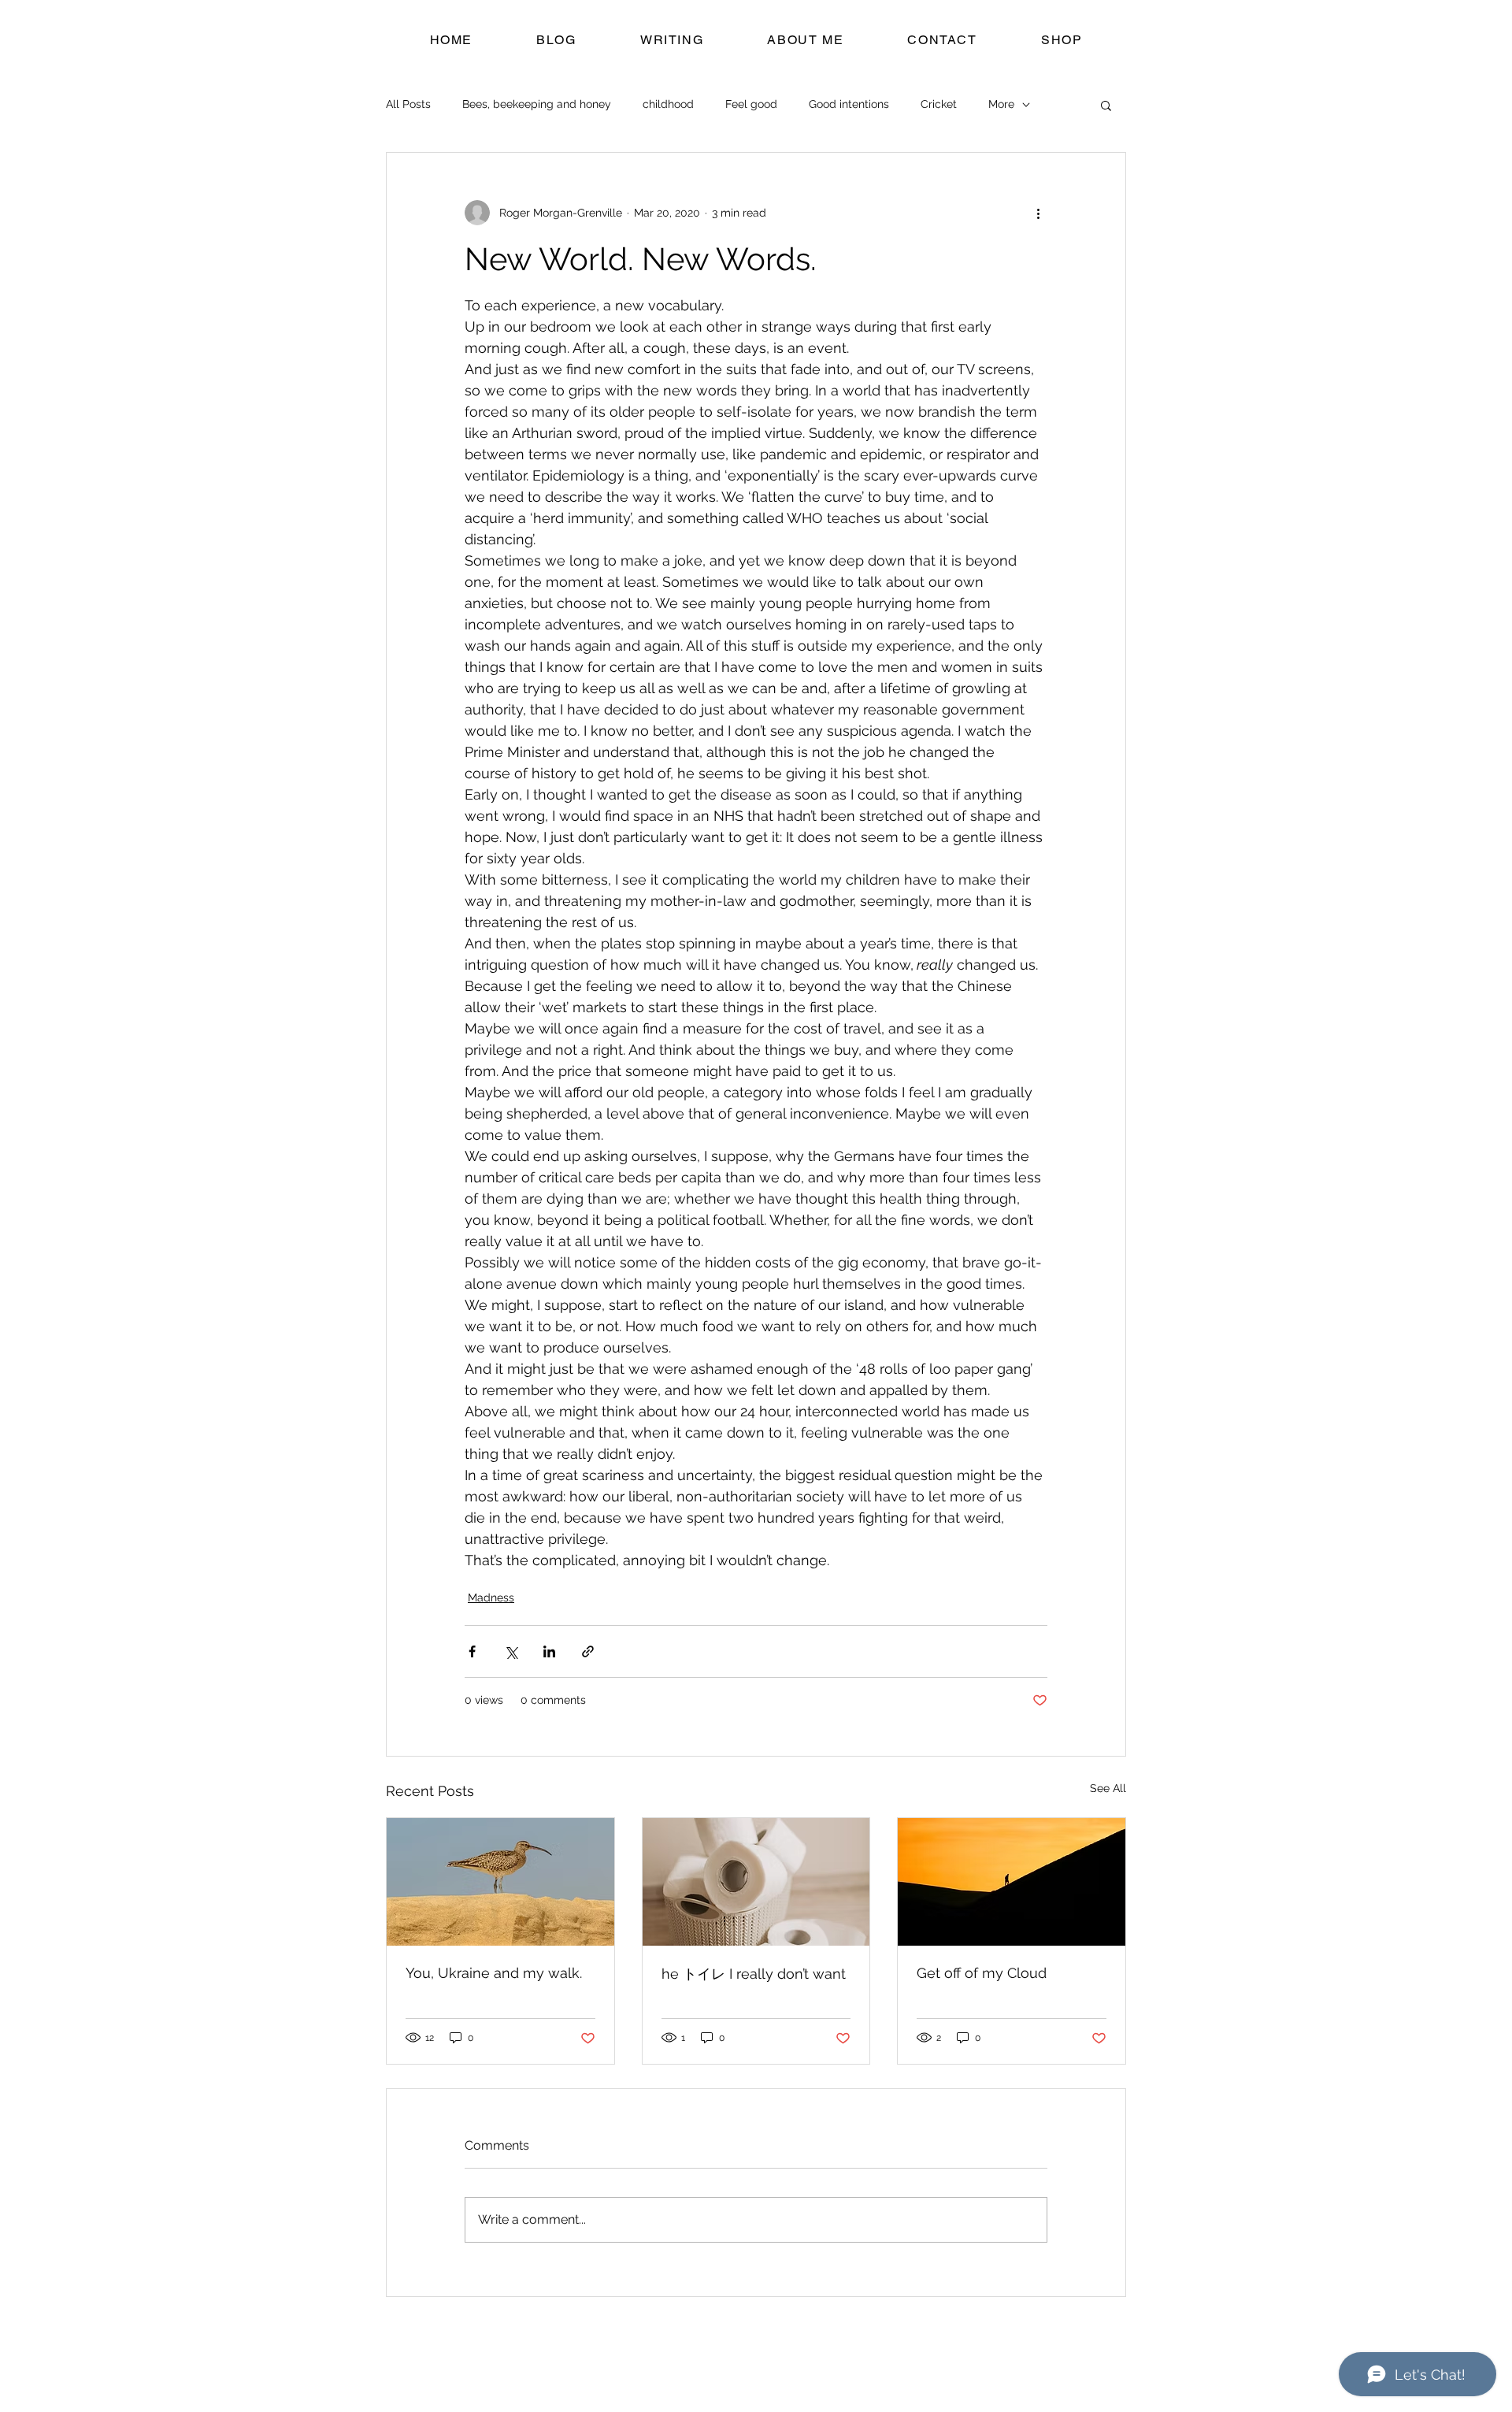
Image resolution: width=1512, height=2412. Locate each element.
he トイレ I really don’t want (754, 1974)
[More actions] (1038, 213)
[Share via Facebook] (472, 1651)
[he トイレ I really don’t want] (756, 1882)
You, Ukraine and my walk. (494, 1973)
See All (1108, 1788)
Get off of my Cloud (982, 1973)
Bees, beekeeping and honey (537, 104)
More (1001, 104)
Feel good (751, 104)
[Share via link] (588, 1651)
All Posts (408, 104)
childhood (668, 104)
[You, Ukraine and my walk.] (500, 1882)
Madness (491, 1597)
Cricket (939, 104)
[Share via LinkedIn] (549, 1651)
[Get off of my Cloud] (1012, 1882)
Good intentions (849, 104)
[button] (1106, 105)
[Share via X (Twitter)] (511, 1651)
